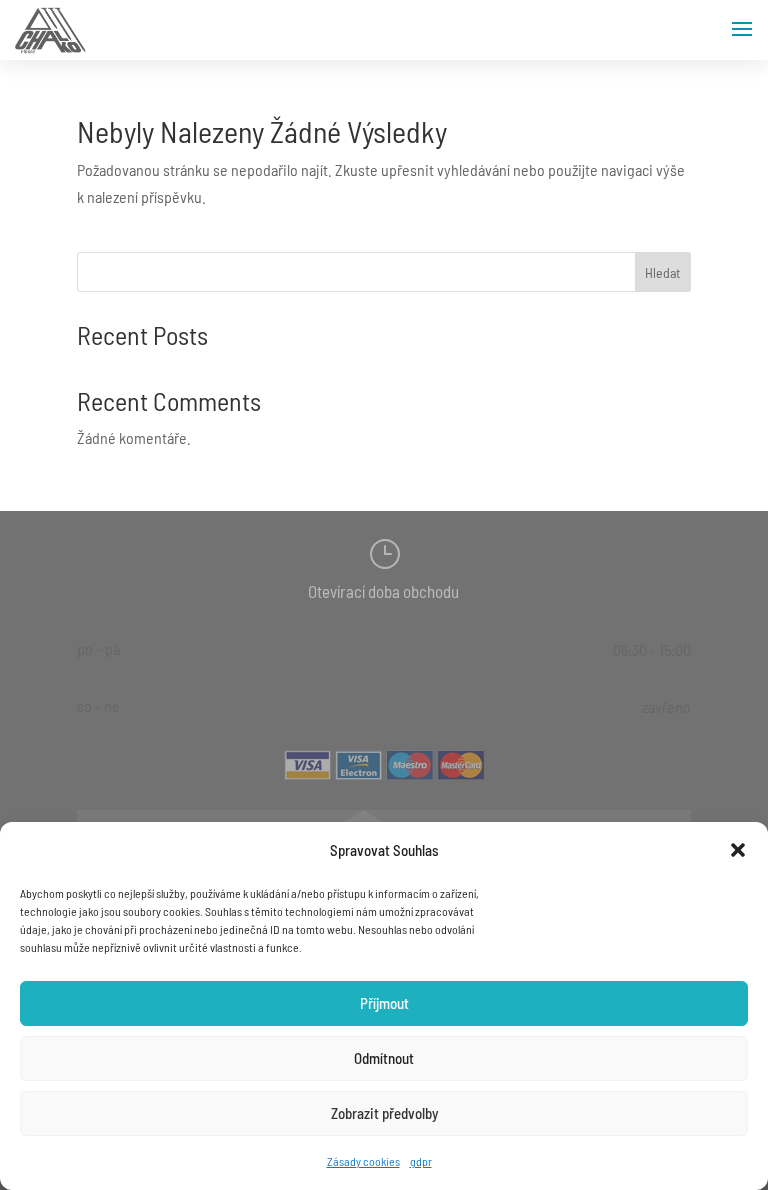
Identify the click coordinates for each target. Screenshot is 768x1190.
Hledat (662, 272)
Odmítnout (384, 1058)
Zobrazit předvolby (384, 1113)
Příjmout (384, 1003)
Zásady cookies (363, 1161)
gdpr (421, 1161)
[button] (738, 850)
